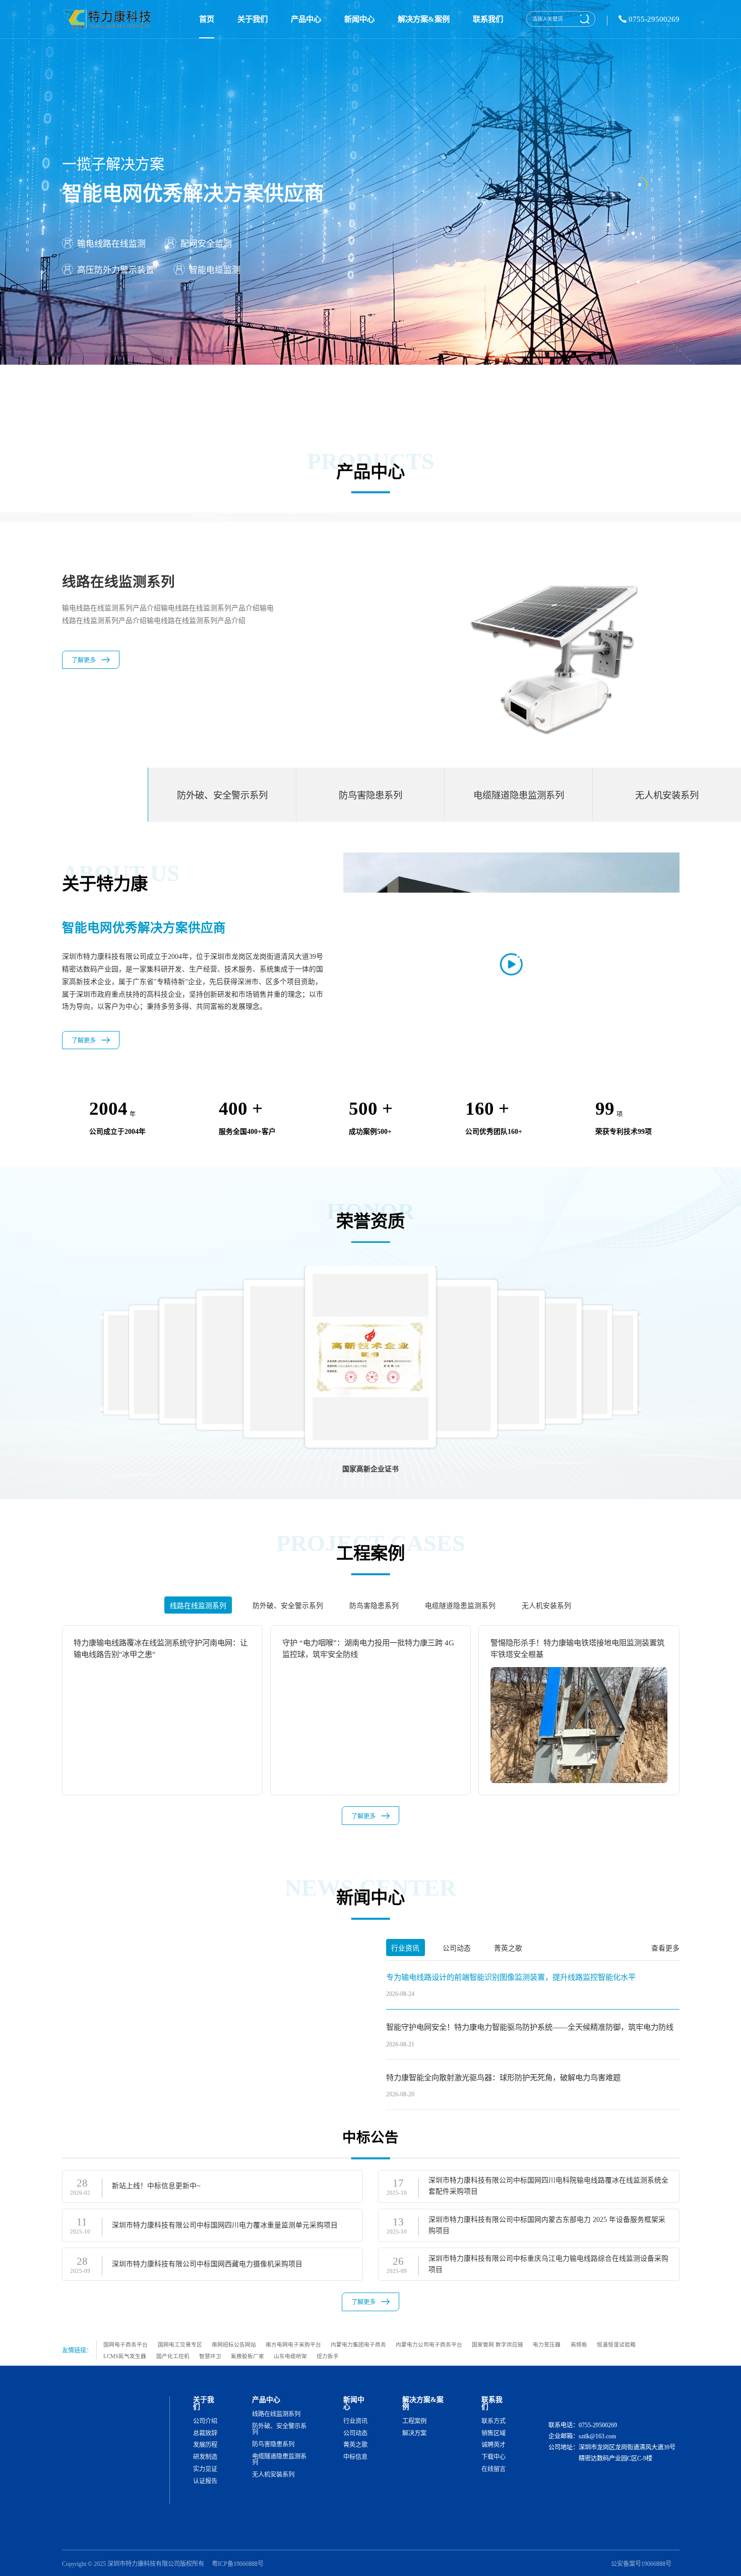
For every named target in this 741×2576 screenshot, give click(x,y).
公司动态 (355, 2433)
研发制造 (205, 2457)
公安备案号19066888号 (641, 2564)
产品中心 (306, 19)
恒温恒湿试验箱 (616, 2344)
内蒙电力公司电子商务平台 (429, 2344)
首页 (207, 19)
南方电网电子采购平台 (293, 2344)
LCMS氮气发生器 (125, 2356)
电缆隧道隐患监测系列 (279, 2460)
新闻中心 (359, 19)
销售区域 (493, 2433)
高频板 (579, 2344)
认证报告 (205, 2481)
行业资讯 (355, 2421)
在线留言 (493, 2469)
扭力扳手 (328, 2356)
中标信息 (355, 2457)
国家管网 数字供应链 (498, 2344)
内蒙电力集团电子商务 (358, 2344)
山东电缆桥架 (290, 2356)
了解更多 (84, 673)
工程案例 (414, 2421)
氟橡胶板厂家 (248, 2356)
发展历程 (205, 2445)
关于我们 (253, 19)
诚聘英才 (493, 2445)
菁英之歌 (355, 2445)
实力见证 (205, 2469)
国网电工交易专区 (180, 2344)
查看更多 (665, 1948)
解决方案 (414, 2433)
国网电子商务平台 (126, 2344)
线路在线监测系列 (276, 2414)
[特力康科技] (109, 19)
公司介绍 (205, 2421)
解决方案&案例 (424, 19)
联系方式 (493, 2421)
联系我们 (488, 19)
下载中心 (493, 2457)
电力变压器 (547, 2344)
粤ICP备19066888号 (238, 2564)
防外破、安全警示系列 (279, 2429)
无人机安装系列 (273, 2475)
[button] (674, 1350)
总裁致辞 (205, 2433)
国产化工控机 (173, 2356)
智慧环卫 (210, 2356)
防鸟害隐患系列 (273, 2444)
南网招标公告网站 (234, 2344)
